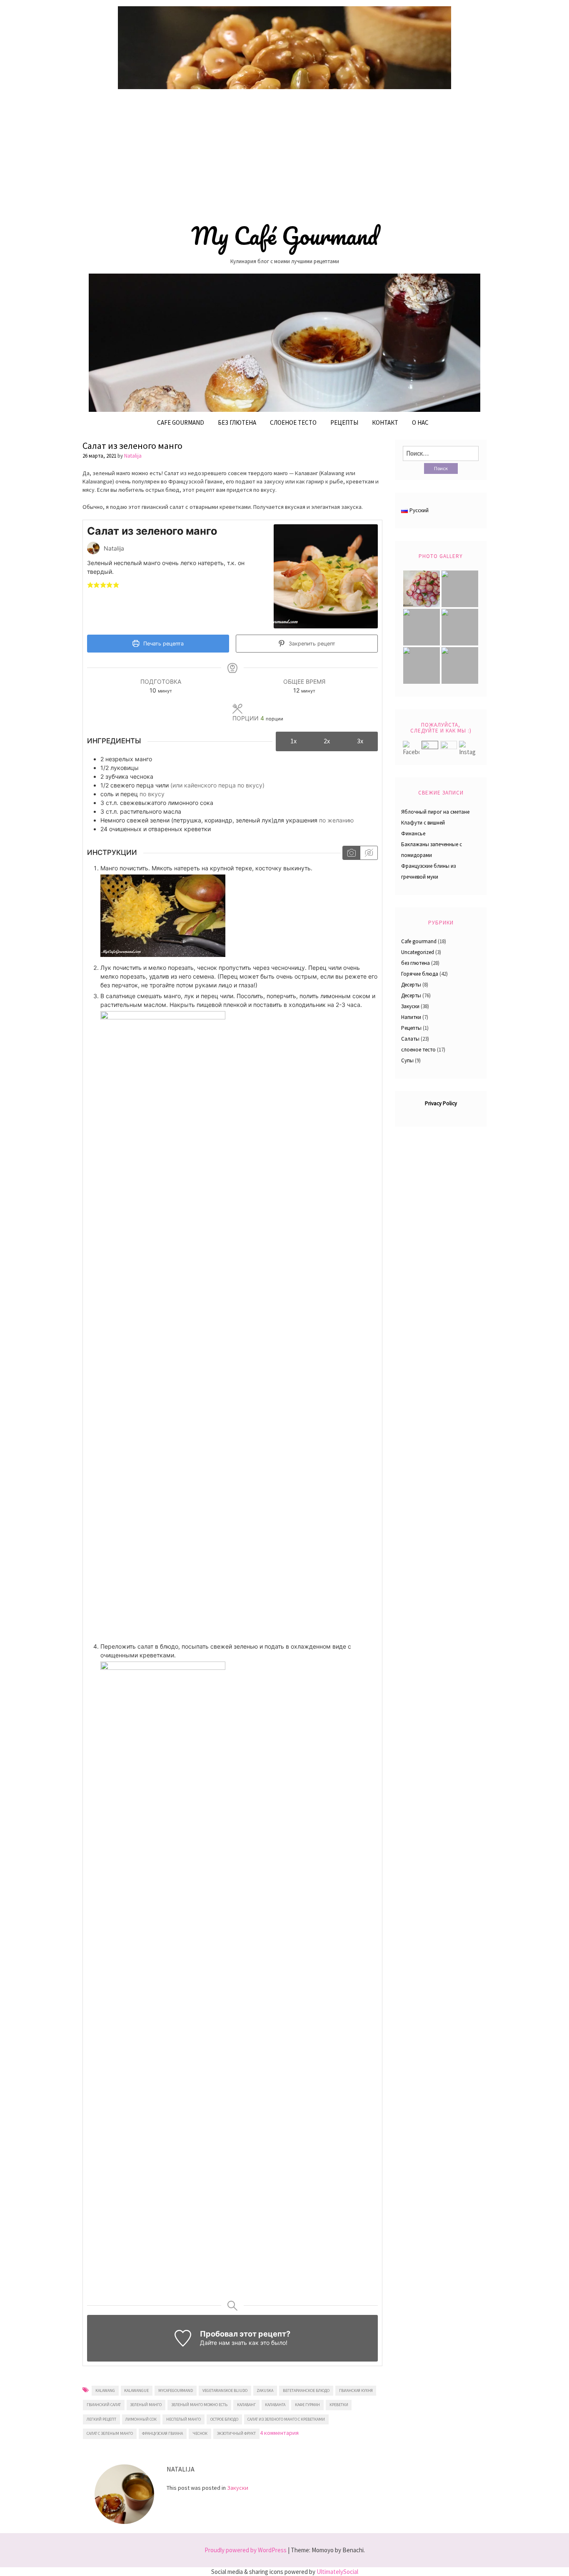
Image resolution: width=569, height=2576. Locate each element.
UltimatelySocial (337, 2572)
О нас (420, 422)
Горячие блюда (420, 974)
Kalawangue (136, 2390)
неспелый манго (183, 2419)
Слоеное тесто (293, 422)
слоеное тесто (418, 1050)
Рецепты (344, 422)
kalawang (105, 2390)
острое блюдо (224, 2419)
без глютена (237, 422)
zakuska (265, 2390)
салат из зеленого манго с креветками (286, 2419)
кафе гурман (307, 2405)
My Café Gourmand (285, 236)
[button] (90, 584)
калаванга (275, 2405)
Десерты (411, 985)
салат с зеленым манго (110, 2433)
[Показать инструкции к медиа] (351, 853)
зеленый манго (146, 2405)
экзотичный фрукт (236, 2433)
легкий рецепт (101, 2419)
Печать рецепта (163, 644)
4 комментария (279, 2433)
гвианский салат (104, 2405)
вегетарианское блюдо (306, 2390)
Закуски (238, 2488)
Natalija (133, 456)
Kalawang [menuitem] (333, 473)
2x (327, 741)
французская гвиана (162, 2433)
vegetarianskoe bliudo (225, 2390)
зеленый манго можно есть (199, 2405)
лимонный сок (141, 2419)
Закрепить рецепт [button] (311, 644)
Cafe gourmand (181, 422)
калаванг (246, 2405)
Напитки (411, 1017)
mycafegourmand (176, 2390)
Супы (407, 1060)
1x (293, 741)
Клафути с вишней (423, 823)
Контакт (385, 422)
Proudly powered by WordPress (246, 2550)
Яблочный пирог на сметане (435, 812)
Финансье (413, 833)
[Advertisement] (284, 153)
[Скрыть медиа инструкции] (369, 853)
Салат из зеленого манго (132, 446)
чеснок (200, 2433)
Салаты (410, 1039)
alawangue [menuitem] (99, 481)
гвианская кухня (356, 2390)
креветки (339, 2405)
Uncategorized (418, 952)
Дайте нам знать (223, 2343)
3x (360, 741)
